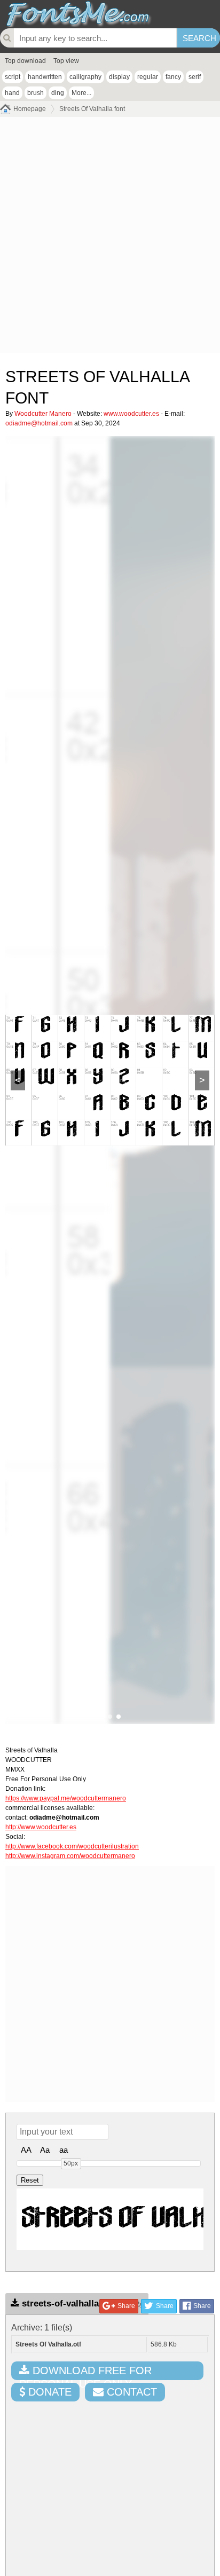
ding (58, 93)
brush (36, 93)
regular (148, 77)
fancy (173, 77)
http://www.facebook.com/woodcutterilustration (72, 1846)
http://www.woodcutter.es (41, 1827)
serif (195, 77)
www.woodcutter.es (131, 414)
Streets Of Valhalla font (92, 109)
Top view (66, 61)
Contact (130, 2392)
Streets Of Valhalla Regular (113, 2219)
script (13, 77)
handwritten (45, 77)
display (119, 77)
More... (81, 93)
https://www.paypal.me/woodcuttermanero (66, 1798)
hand (12, 93)
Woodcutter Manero (43, 414)
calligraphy (85, 77)
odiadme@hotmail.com (39, 423)
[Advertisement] (110, 238)
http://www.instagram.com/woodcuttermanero (70, 1856)
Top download (25, 61)
